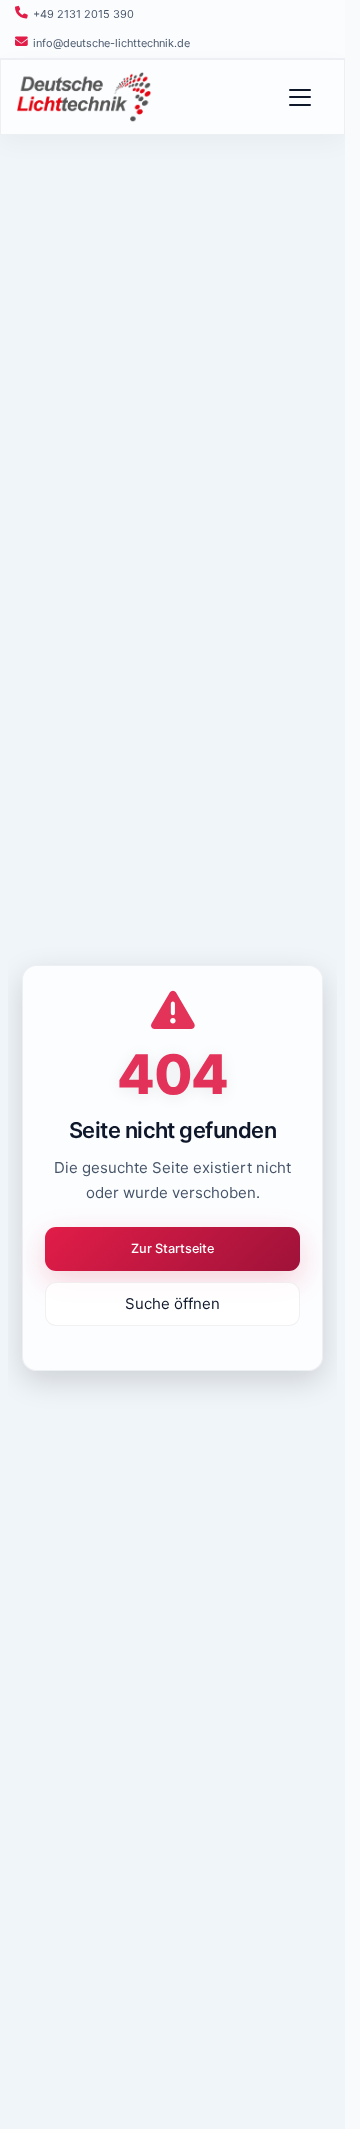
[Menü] (309, 97)
